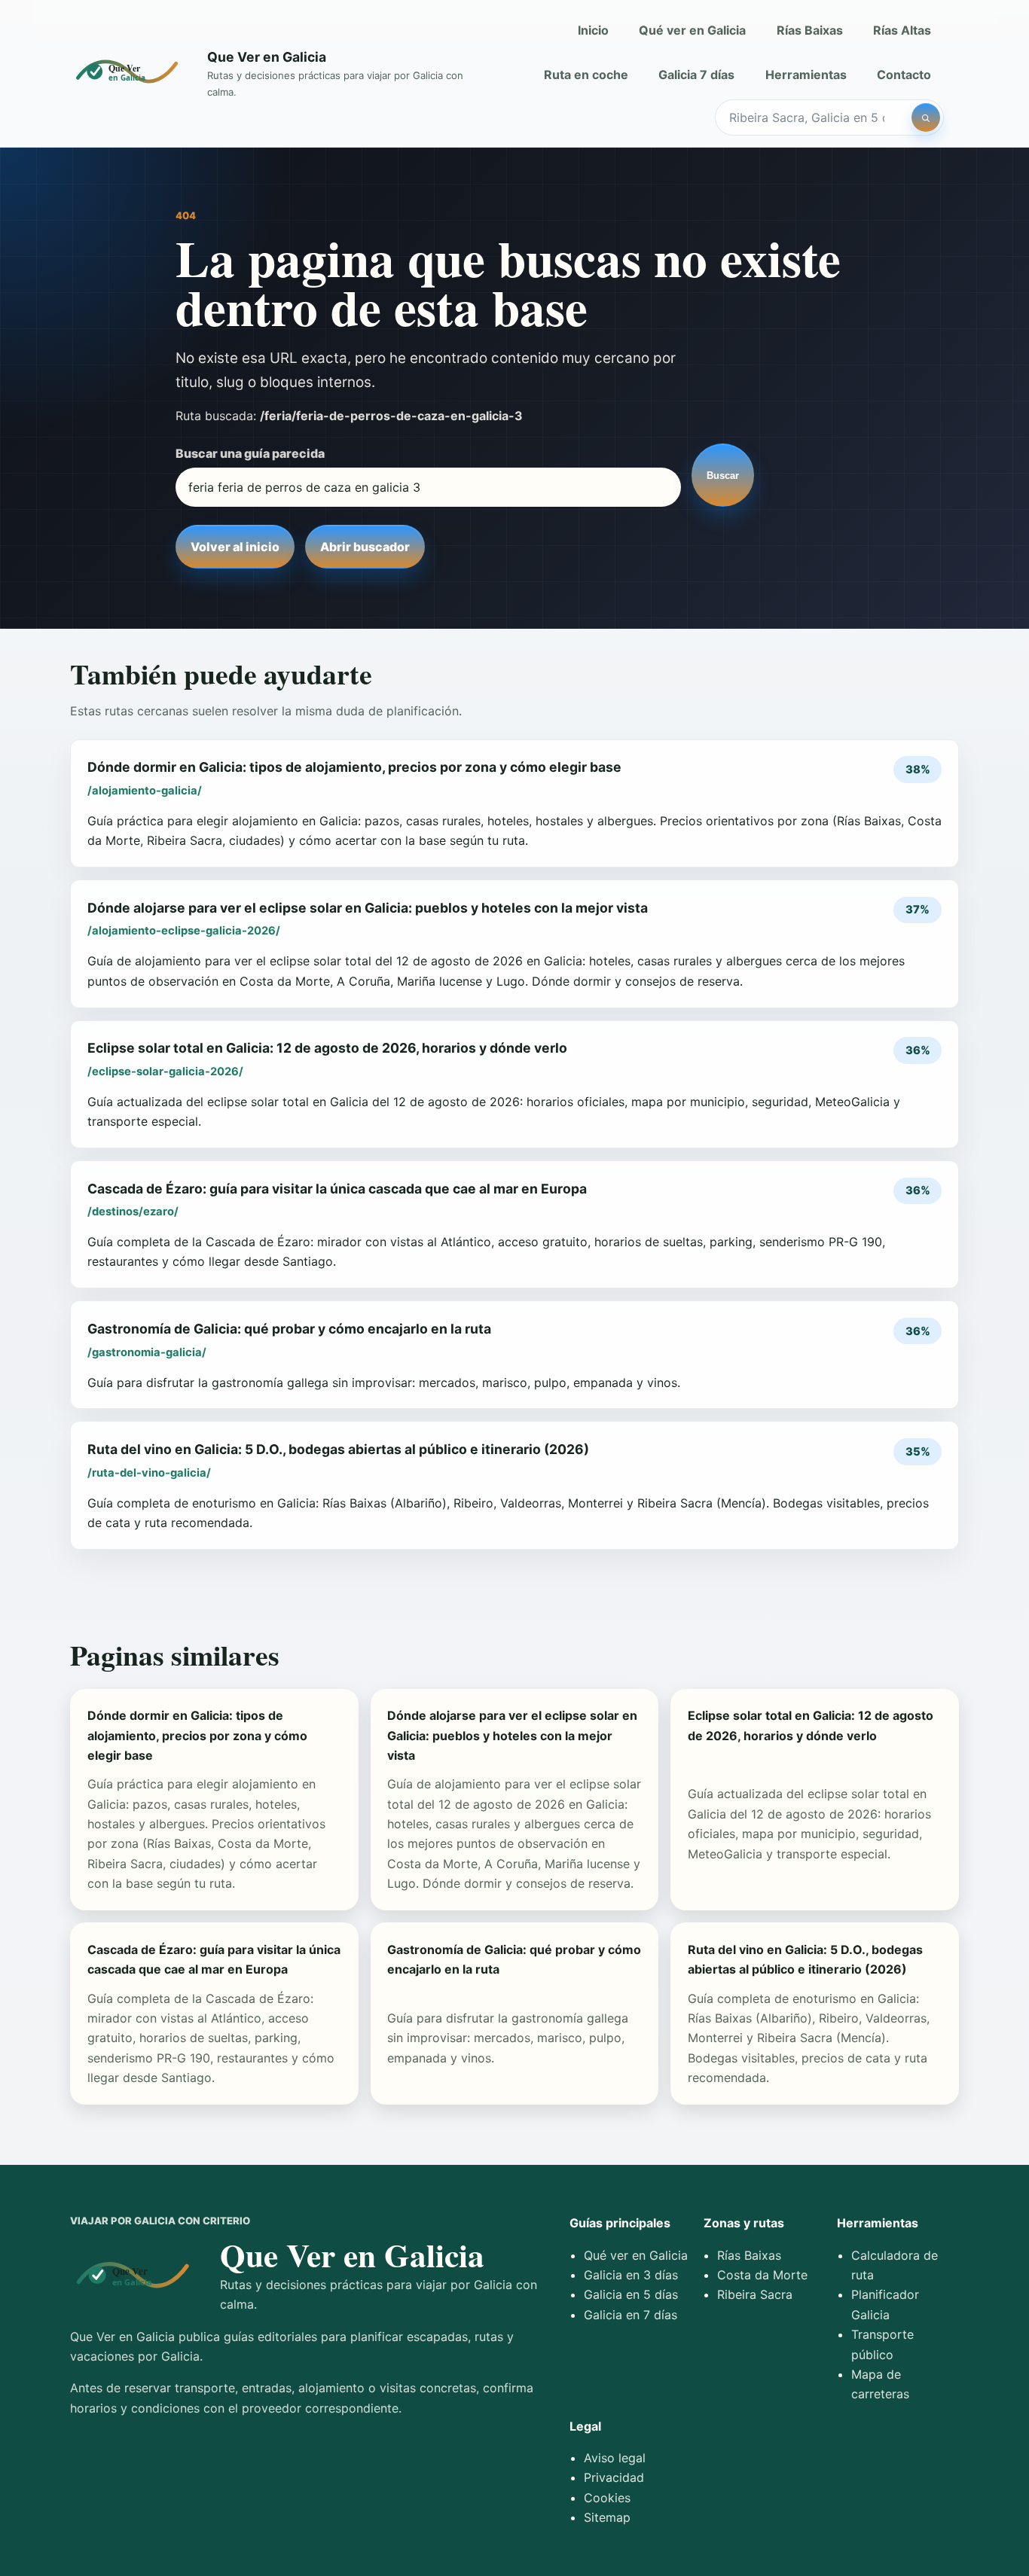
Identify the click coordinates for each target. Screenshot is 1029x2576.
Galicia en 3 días (631, 2275)
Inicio (593, 30)
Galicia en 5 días (631, 2294)
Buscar (723, 476)
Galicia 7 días (696, 75)
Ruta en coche (586, 75)
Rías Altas (902, 30)
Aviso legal (615, 2458)
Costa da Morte (762, 2275)
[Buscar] (926, 117)
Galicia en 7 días (631, 2315)
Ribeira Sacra (755, 2294)
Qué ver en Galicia (692, 30)
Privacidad (614, 2477)
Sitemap (607, 2517)
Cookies (607, 2498)
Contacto (904, 75)
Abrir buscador (365, 547)
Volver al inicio (235, 547)
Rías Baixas (810, 30)
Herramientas (806, 75)
